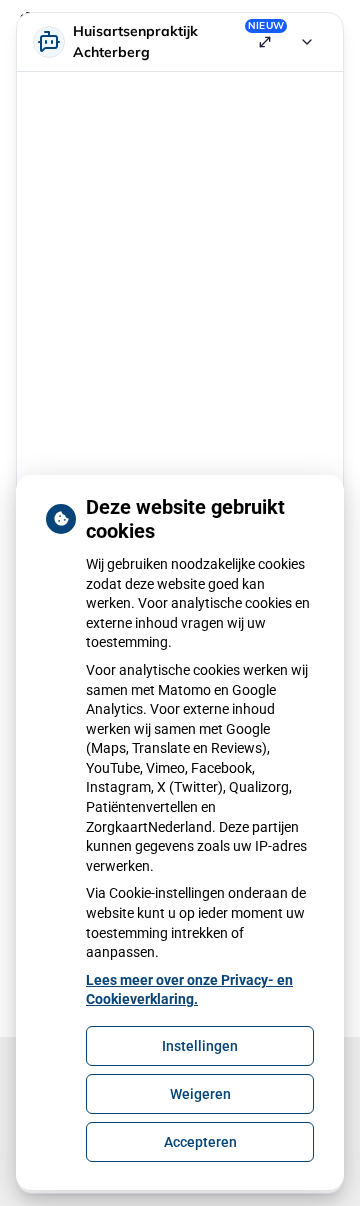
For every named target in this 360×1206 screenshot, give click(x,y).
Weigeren (200, 1094)
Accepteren (200, 1142)
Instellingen (200, 1046)
